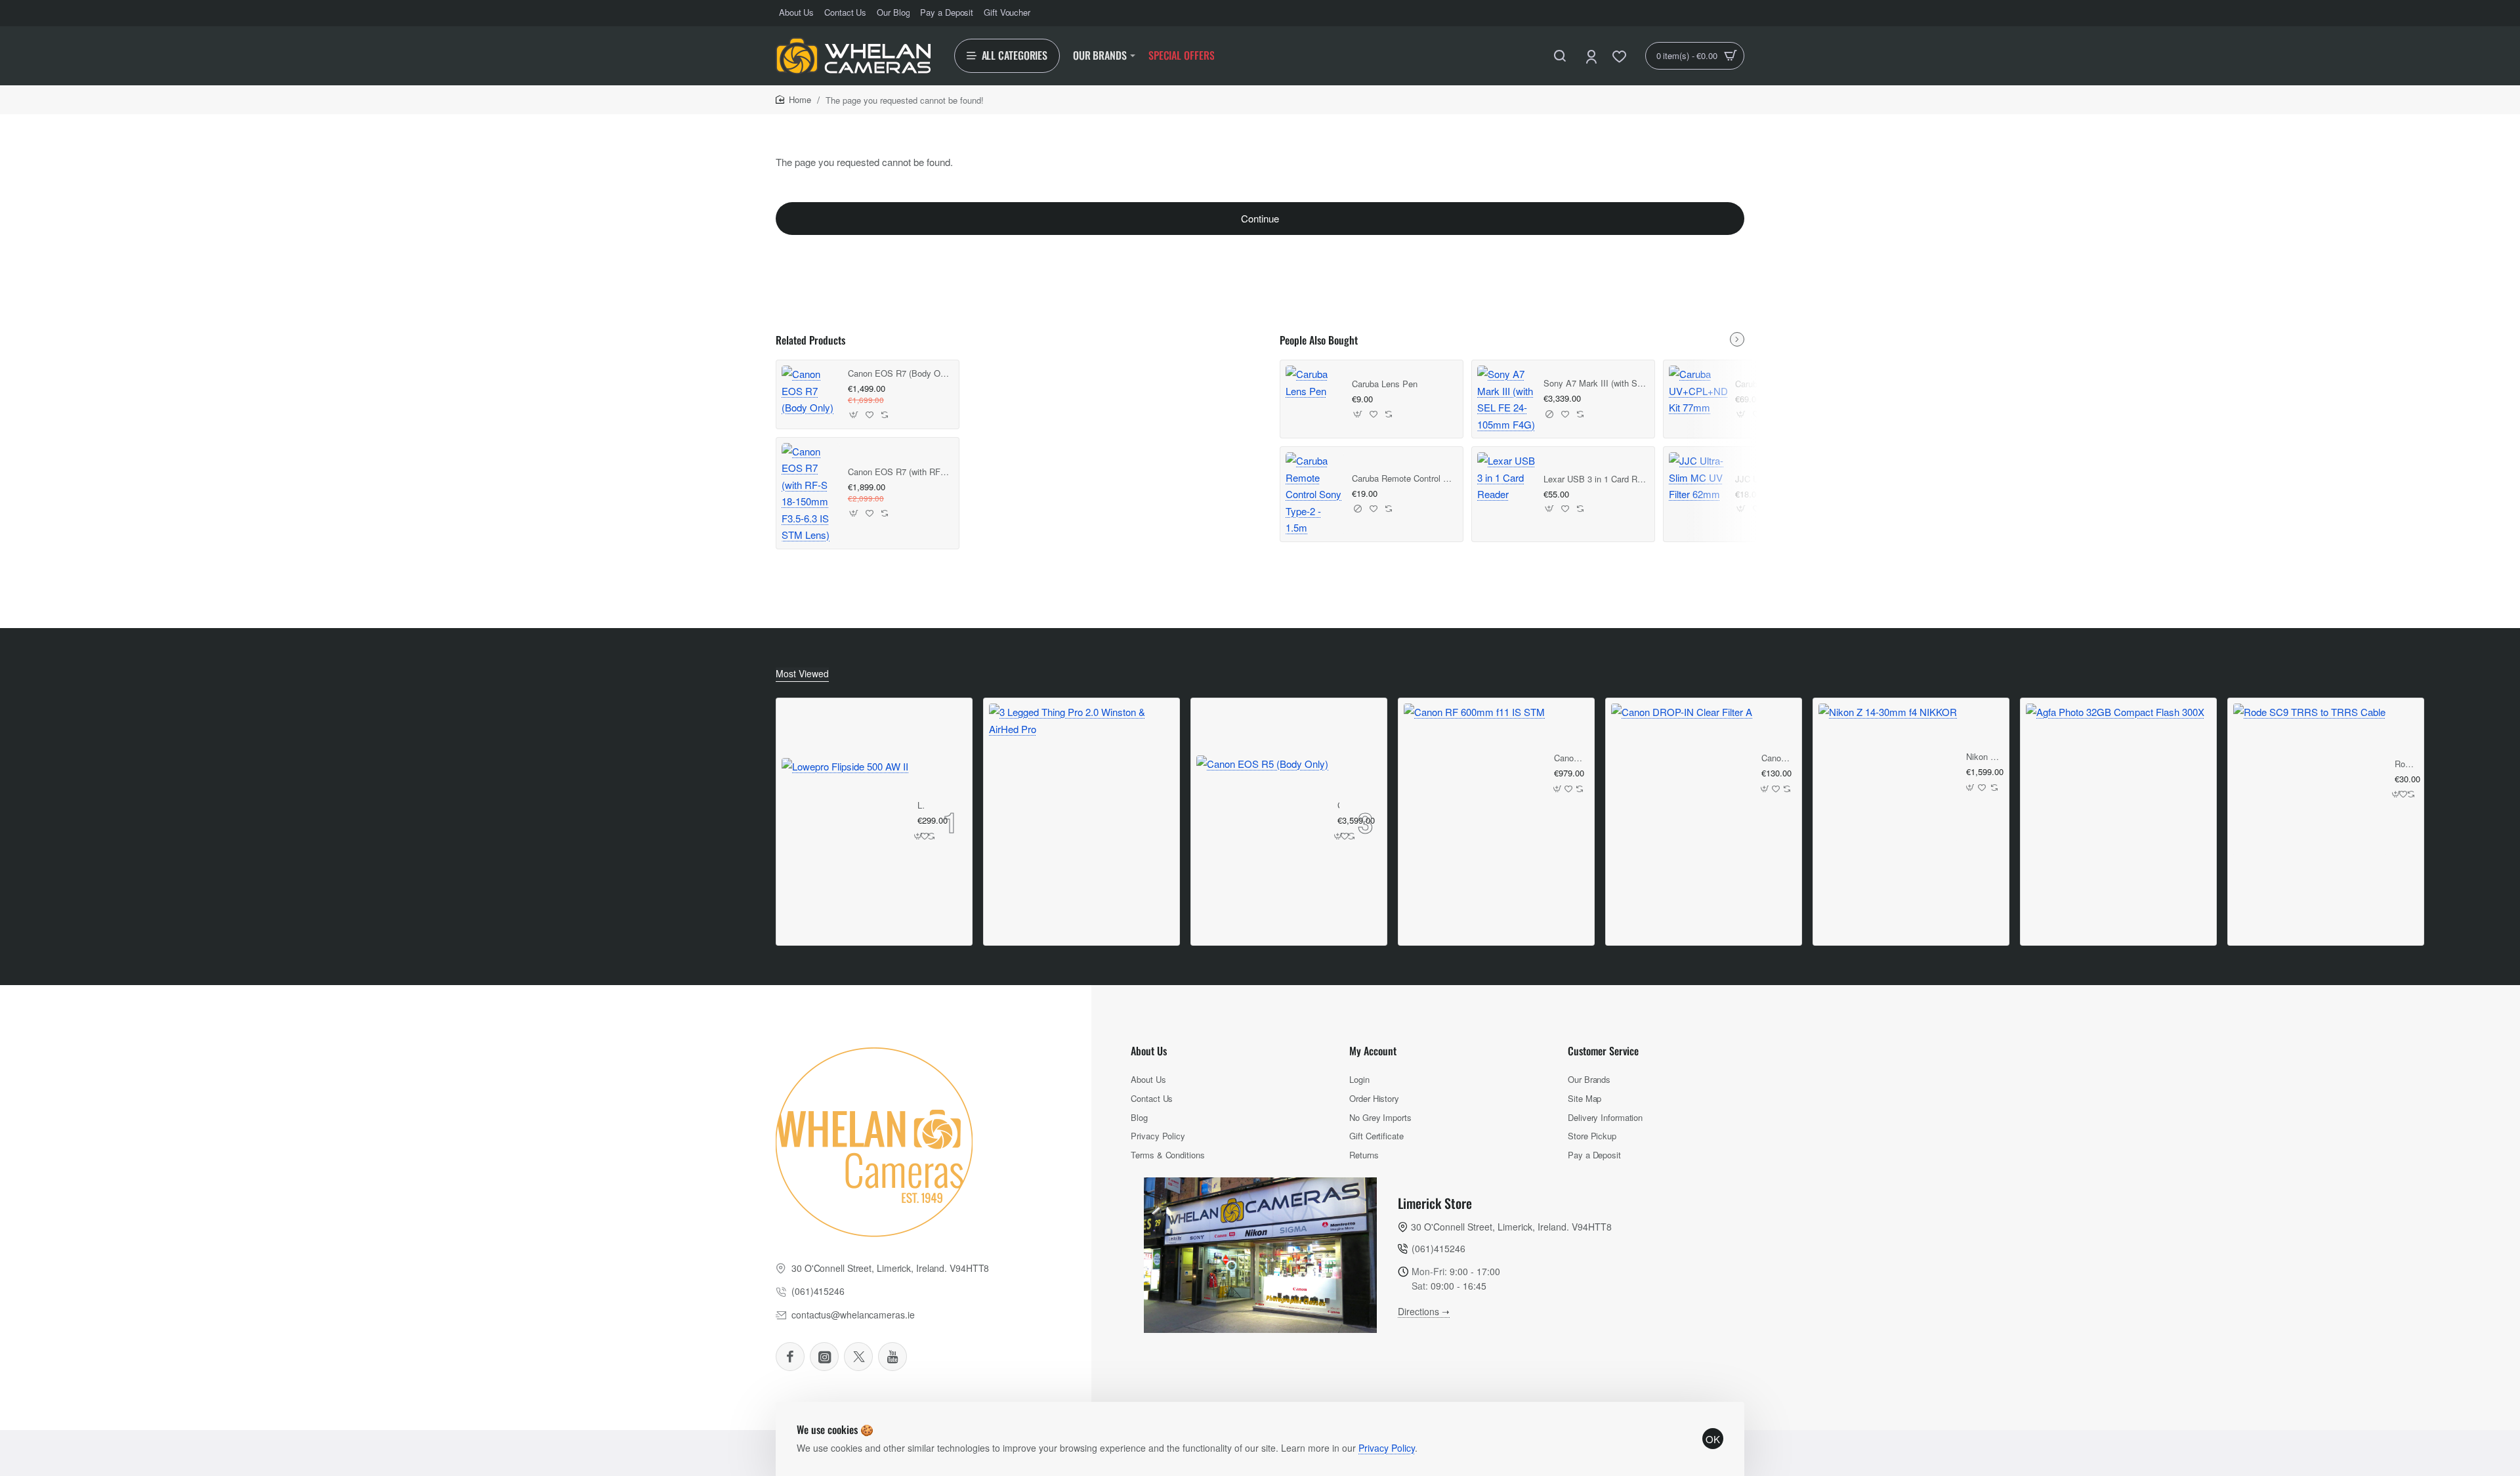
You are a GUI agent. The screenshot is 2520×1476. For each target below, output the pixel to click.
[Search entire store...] (1560, 56)
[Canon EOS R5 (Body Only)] (1262, 821)
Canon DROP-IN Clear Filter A (1777, 758)
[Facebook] (790, 1357)
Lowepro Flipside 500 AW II (921, 806)
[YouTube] (892, 1357)
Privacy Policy (1387, 1448)
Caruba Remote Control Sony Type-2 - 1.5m (1403, 479)
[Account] (1592, 56)
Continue (1260, 218)
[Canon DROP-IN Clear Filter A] (1682, 774)
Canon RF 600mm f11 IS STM (1569, 758)
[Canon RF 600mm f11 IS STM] (1474, 774)
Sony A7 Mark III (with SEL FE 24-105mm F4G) (1595, 384)
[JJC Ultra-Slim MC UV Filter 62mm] (1698, 477)
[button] (854, 415)
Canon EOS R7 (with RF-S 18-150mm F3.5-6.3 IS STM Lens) (899, 472)
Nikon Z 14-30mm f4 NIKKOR (1983, 757)
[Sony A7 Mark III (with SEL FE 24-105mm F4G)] (1506, 399)
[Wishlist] (1621, 56)
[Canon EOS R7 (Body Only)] (811, 391)
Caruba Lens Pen (1385, 384)
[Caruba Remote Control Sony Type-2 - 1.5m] (1315, 494)
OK (1713, 1439)
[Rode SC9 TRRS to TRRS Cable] (2309, 780)
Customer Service (1603, 1051)
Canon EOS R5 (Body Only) (1338, 806)
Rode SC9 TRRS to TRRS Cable (2404, 764)
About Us (1149, 1051)
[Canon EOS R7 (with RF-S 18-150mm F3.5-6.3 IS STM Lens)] (811, 493)
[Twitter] (858, 1357)
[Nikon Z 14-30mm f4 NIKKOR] (1888, 773)
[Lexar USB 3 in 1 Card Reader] (1506, 477)
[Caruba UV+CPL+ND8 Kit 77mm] (1698, 391)
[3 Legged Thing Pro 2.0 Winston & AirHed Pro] (1081, 796)
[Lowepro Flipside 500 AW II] (845, 821)
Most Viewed (802, 674)
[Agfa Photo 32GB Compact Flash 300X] (2115, 793)
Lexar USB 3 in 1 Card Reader (1595, 479)
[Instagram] (824, 1357)
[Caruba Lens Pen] (1315, 382)
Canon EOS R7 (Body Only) (899, 374)
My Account (1373, 1051)
